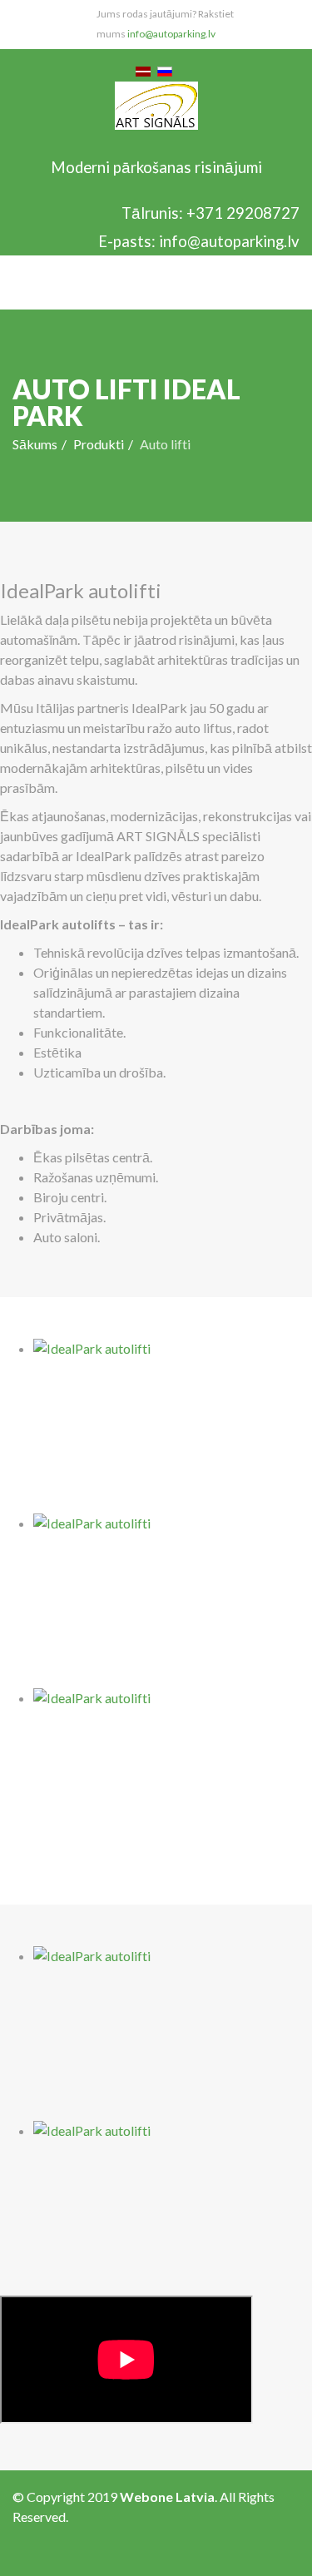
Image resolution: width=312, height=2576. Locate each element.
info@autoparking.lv (171, 34)
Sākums (35, 444)
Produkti (99, 444)
